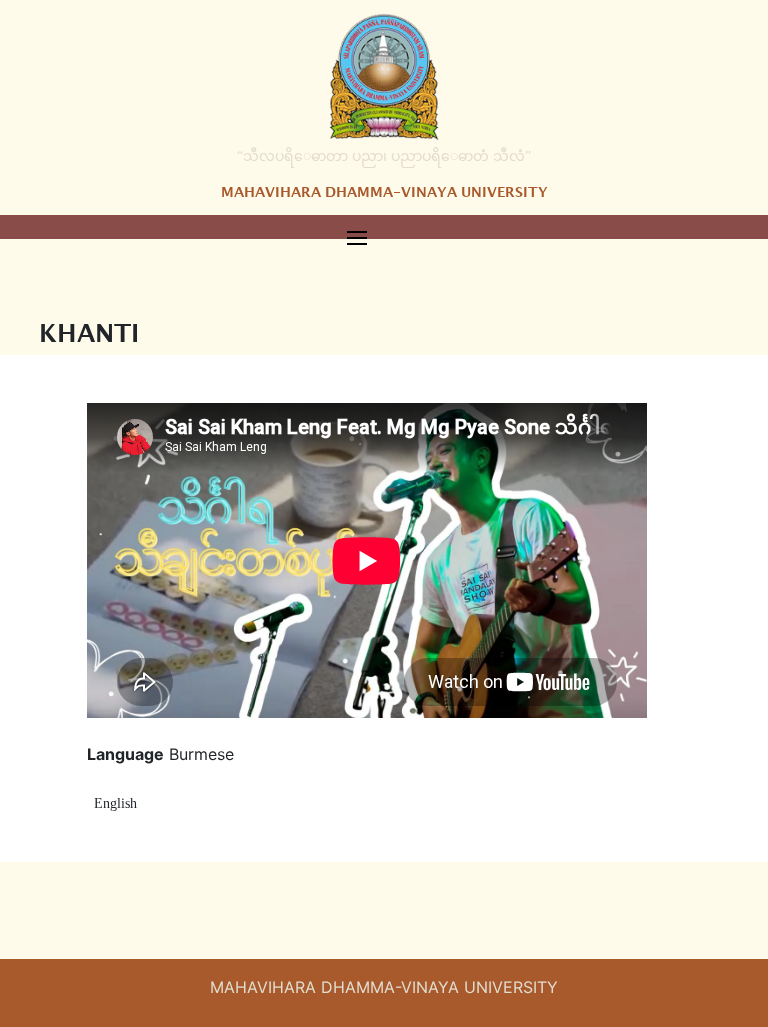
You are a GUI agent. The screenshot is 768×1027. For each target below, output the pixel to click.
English (115, 803)
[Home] (384, 75)
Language (125, 754)
